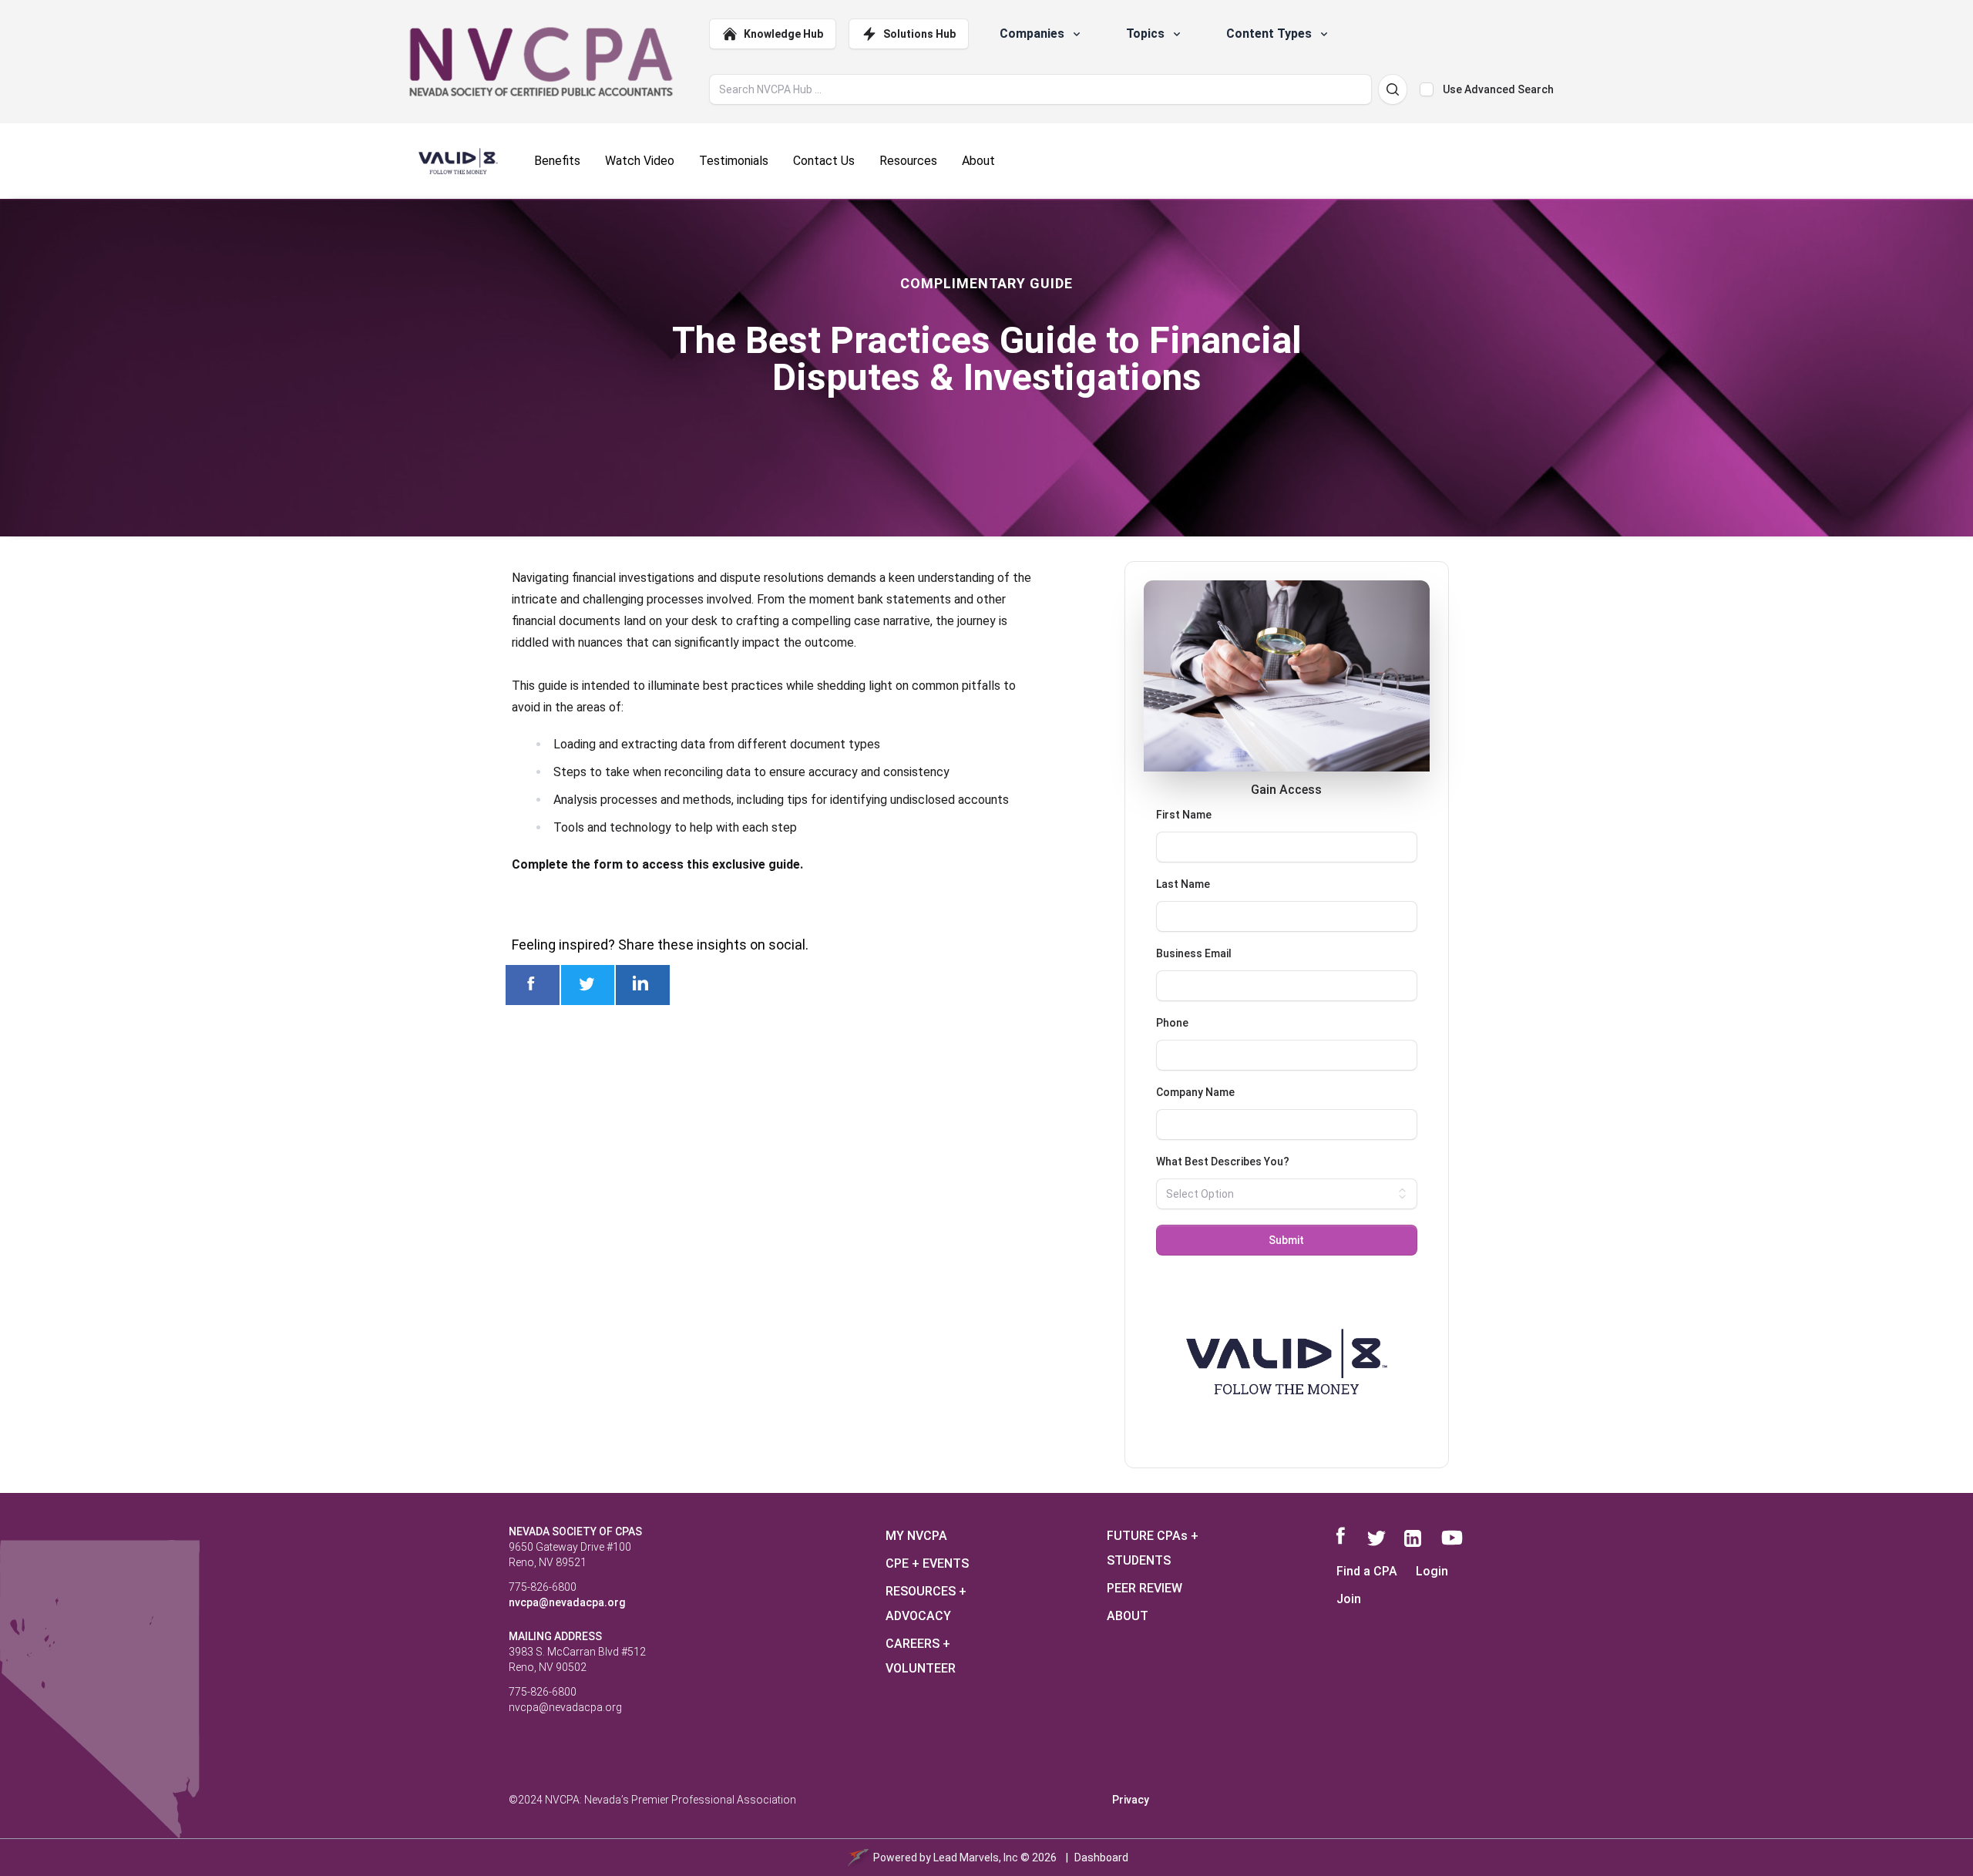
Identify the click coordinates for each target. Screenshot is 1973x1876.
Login (1432, 1571)
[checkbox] (1427, 89)
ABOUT (1128, 1616)
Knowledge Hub (783, 34)
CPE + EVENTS (927, 1563)
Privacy (1131, 1800)
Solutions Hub (919, 34)
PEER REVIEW (1144, 1588)
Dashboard (1101, 1858)
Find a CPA (1367, 1571)
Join (1349, 1599)
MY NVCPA (916, 1536)
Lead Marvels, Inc (976, 1858)
